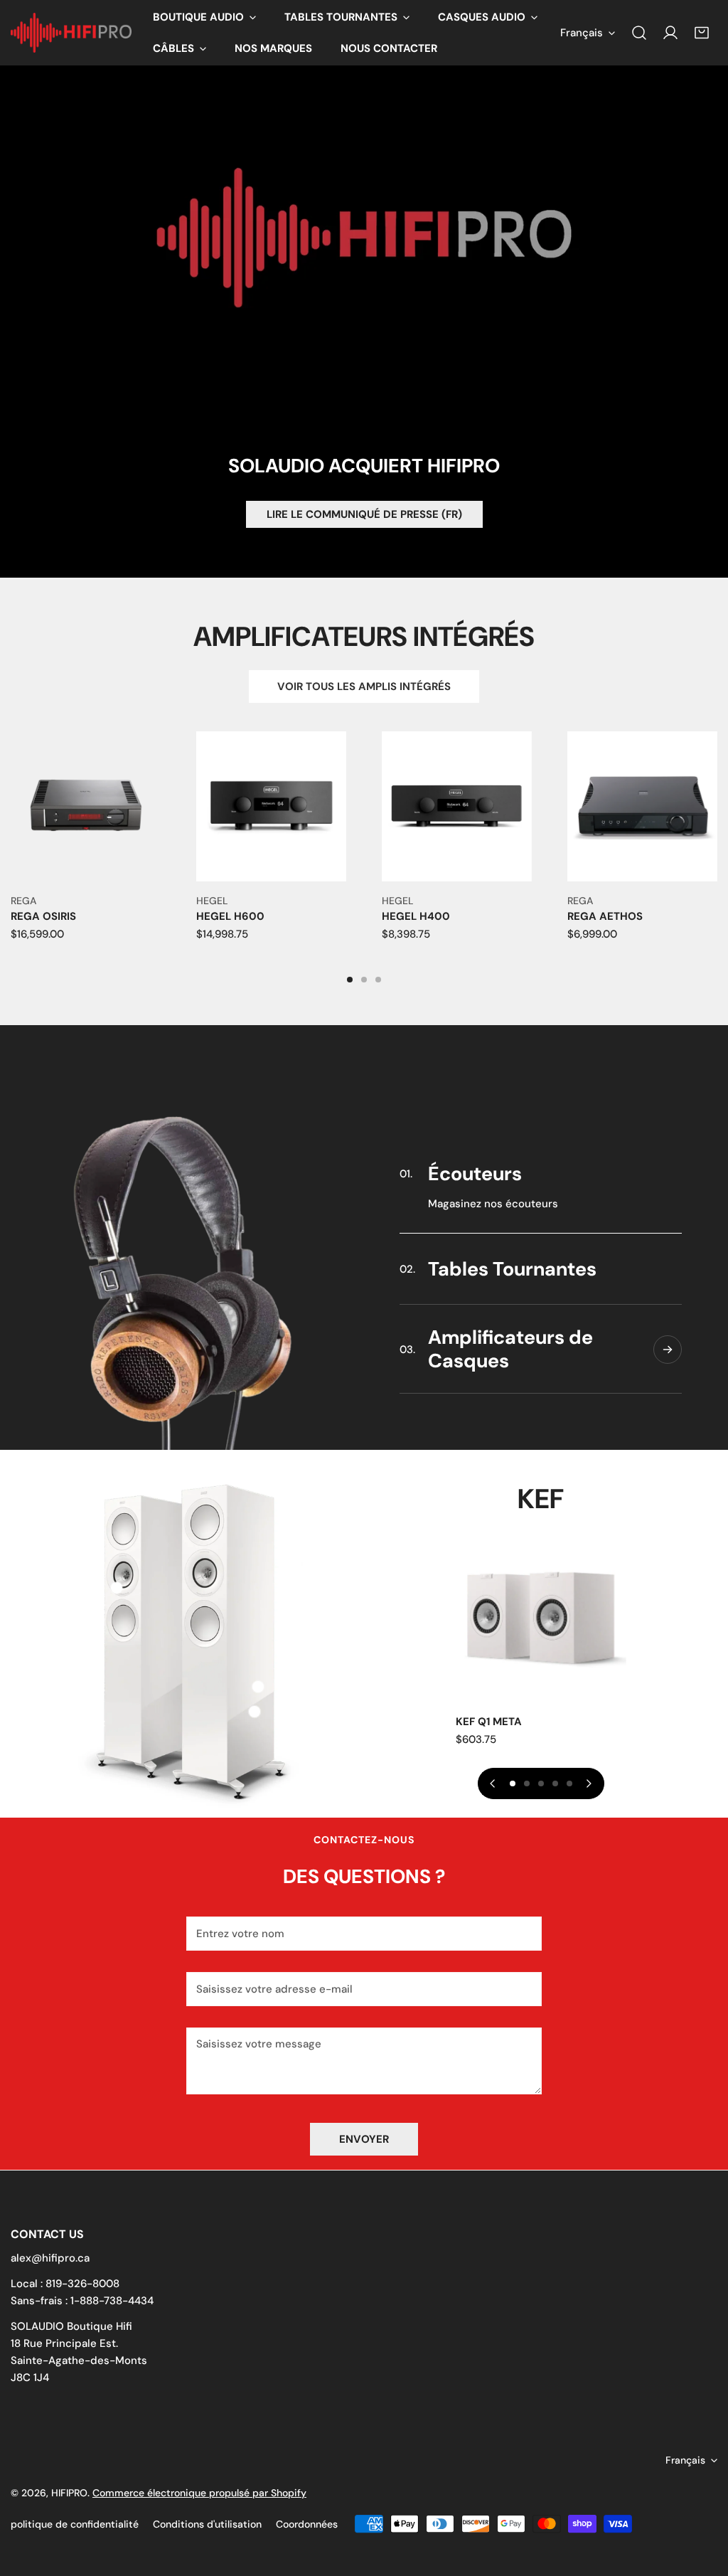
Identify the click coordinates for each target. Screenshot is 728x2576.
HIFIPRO (69, 2493)
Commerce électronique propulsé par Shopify (199, 2493)
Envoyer (364, 2139)
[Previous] (493, 1783)
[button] (204, 17)
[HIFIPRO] (71, 33)
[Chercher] (639, 33)
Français (582, 33)
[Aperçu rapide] (151, 865)
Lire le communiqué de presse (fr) (364, 514)
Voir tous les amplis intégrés (364, 687)
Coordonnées (307, 2524)
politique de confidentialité (75, 2524)
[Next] (589, 1783)
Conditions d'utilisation (207, 2524)
